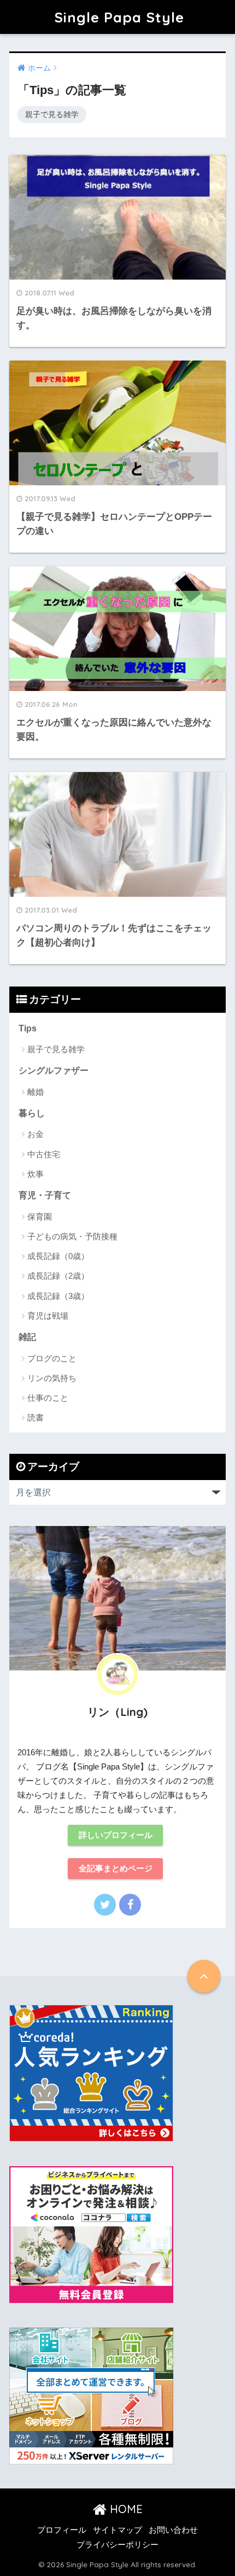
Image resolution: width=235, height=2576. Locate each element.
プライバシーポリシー (117, 2545)
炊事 (36, 1174)
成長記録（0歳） (58, 1256)
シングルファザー (54, 1071)
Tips (28, 1028)
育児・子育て (45, 1195)
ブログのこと (52, 1358)
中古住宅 (44, 1154)
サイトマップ (117, 2530)
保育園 (40, 1217)
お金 (36, 1134)
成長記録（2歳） (58, 1276)
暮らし (32, 1113)
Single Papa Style (119, 17)
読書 (36, 1417)
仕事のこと (48, 1398)
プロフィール (62, 2530)
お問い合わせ (173, 2530)
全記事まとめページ (116, 1869)
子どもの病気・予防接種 (72, 1236)
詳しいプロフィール (116, 1835)
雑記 (27, 1337)
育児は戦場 (48, 1316)
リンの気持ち (52, 1378)
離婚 (36, 1092)
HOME (125, 2509)
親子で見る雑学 (52, 114)
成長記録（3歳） (58, 1296)
